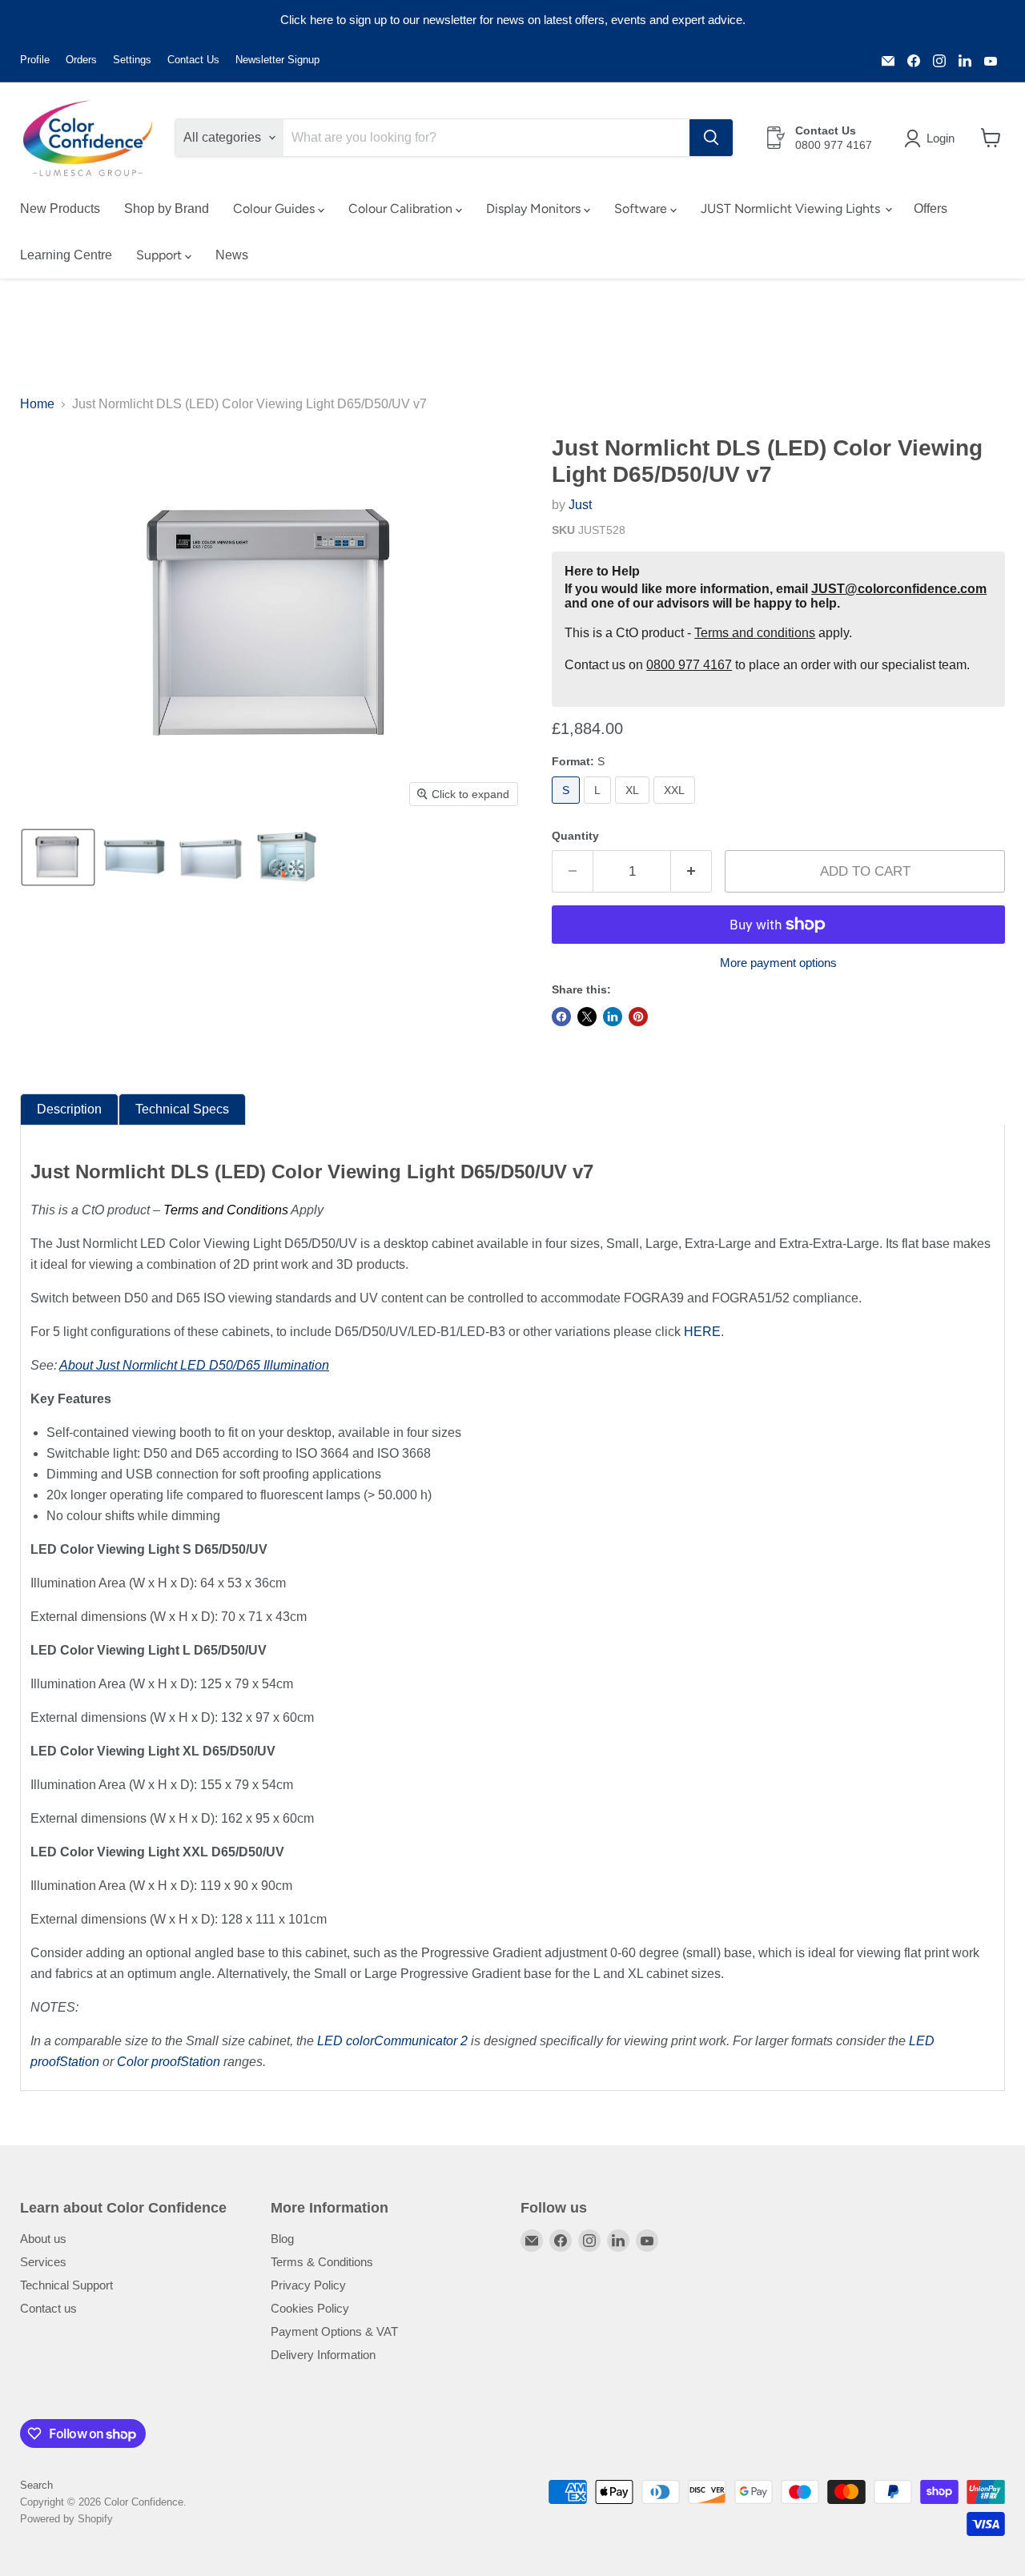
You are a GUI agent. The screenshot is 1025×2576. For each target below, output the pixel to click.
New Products (60, 209)
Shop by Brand (167, 209)
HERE (702, 1332)
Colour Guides (275, 209)
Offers (931, 209)
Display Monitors (535, 209)
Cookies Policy (310, 2308)
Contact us (48, 2308)
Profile (35, 60)
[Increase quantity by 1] (691, 872)
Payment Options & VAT (334, 2331)
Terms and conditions (755, 633)
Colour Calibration (402, 209)
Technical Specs (182, 1109)
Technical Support (66, 2285)
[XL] (634, 807)
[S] (568, 807)
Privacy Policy (308, 2285)
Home (37, 404)
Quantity (575, 836)
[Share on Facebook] (561, 1017)
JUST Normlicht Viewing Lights (792, 209)
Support (161, 255)
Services (43, 2262)
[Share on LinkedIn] (613, 1017)
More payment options (778, 963)
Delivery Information (323, 2355)
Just (580, 505)
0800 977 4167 (689, 665)
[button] (933, 138)
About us (43, 2239)
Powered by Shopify (66, 2519)
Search (36, 2485)
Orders (81, 60)
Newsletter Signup (277, 60)
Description (69, 1109)
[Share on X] (587, 1017)
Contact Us (193, 60)
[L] (599, 807)
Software (642, 209)
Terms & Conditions (322, 2262)
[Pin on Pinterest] (638, 1017)
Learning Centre (66, 255)
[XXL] (676, 807)
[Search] (711, 138)
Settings (132, 60)
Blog (282, 2239)
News (232, 255)
